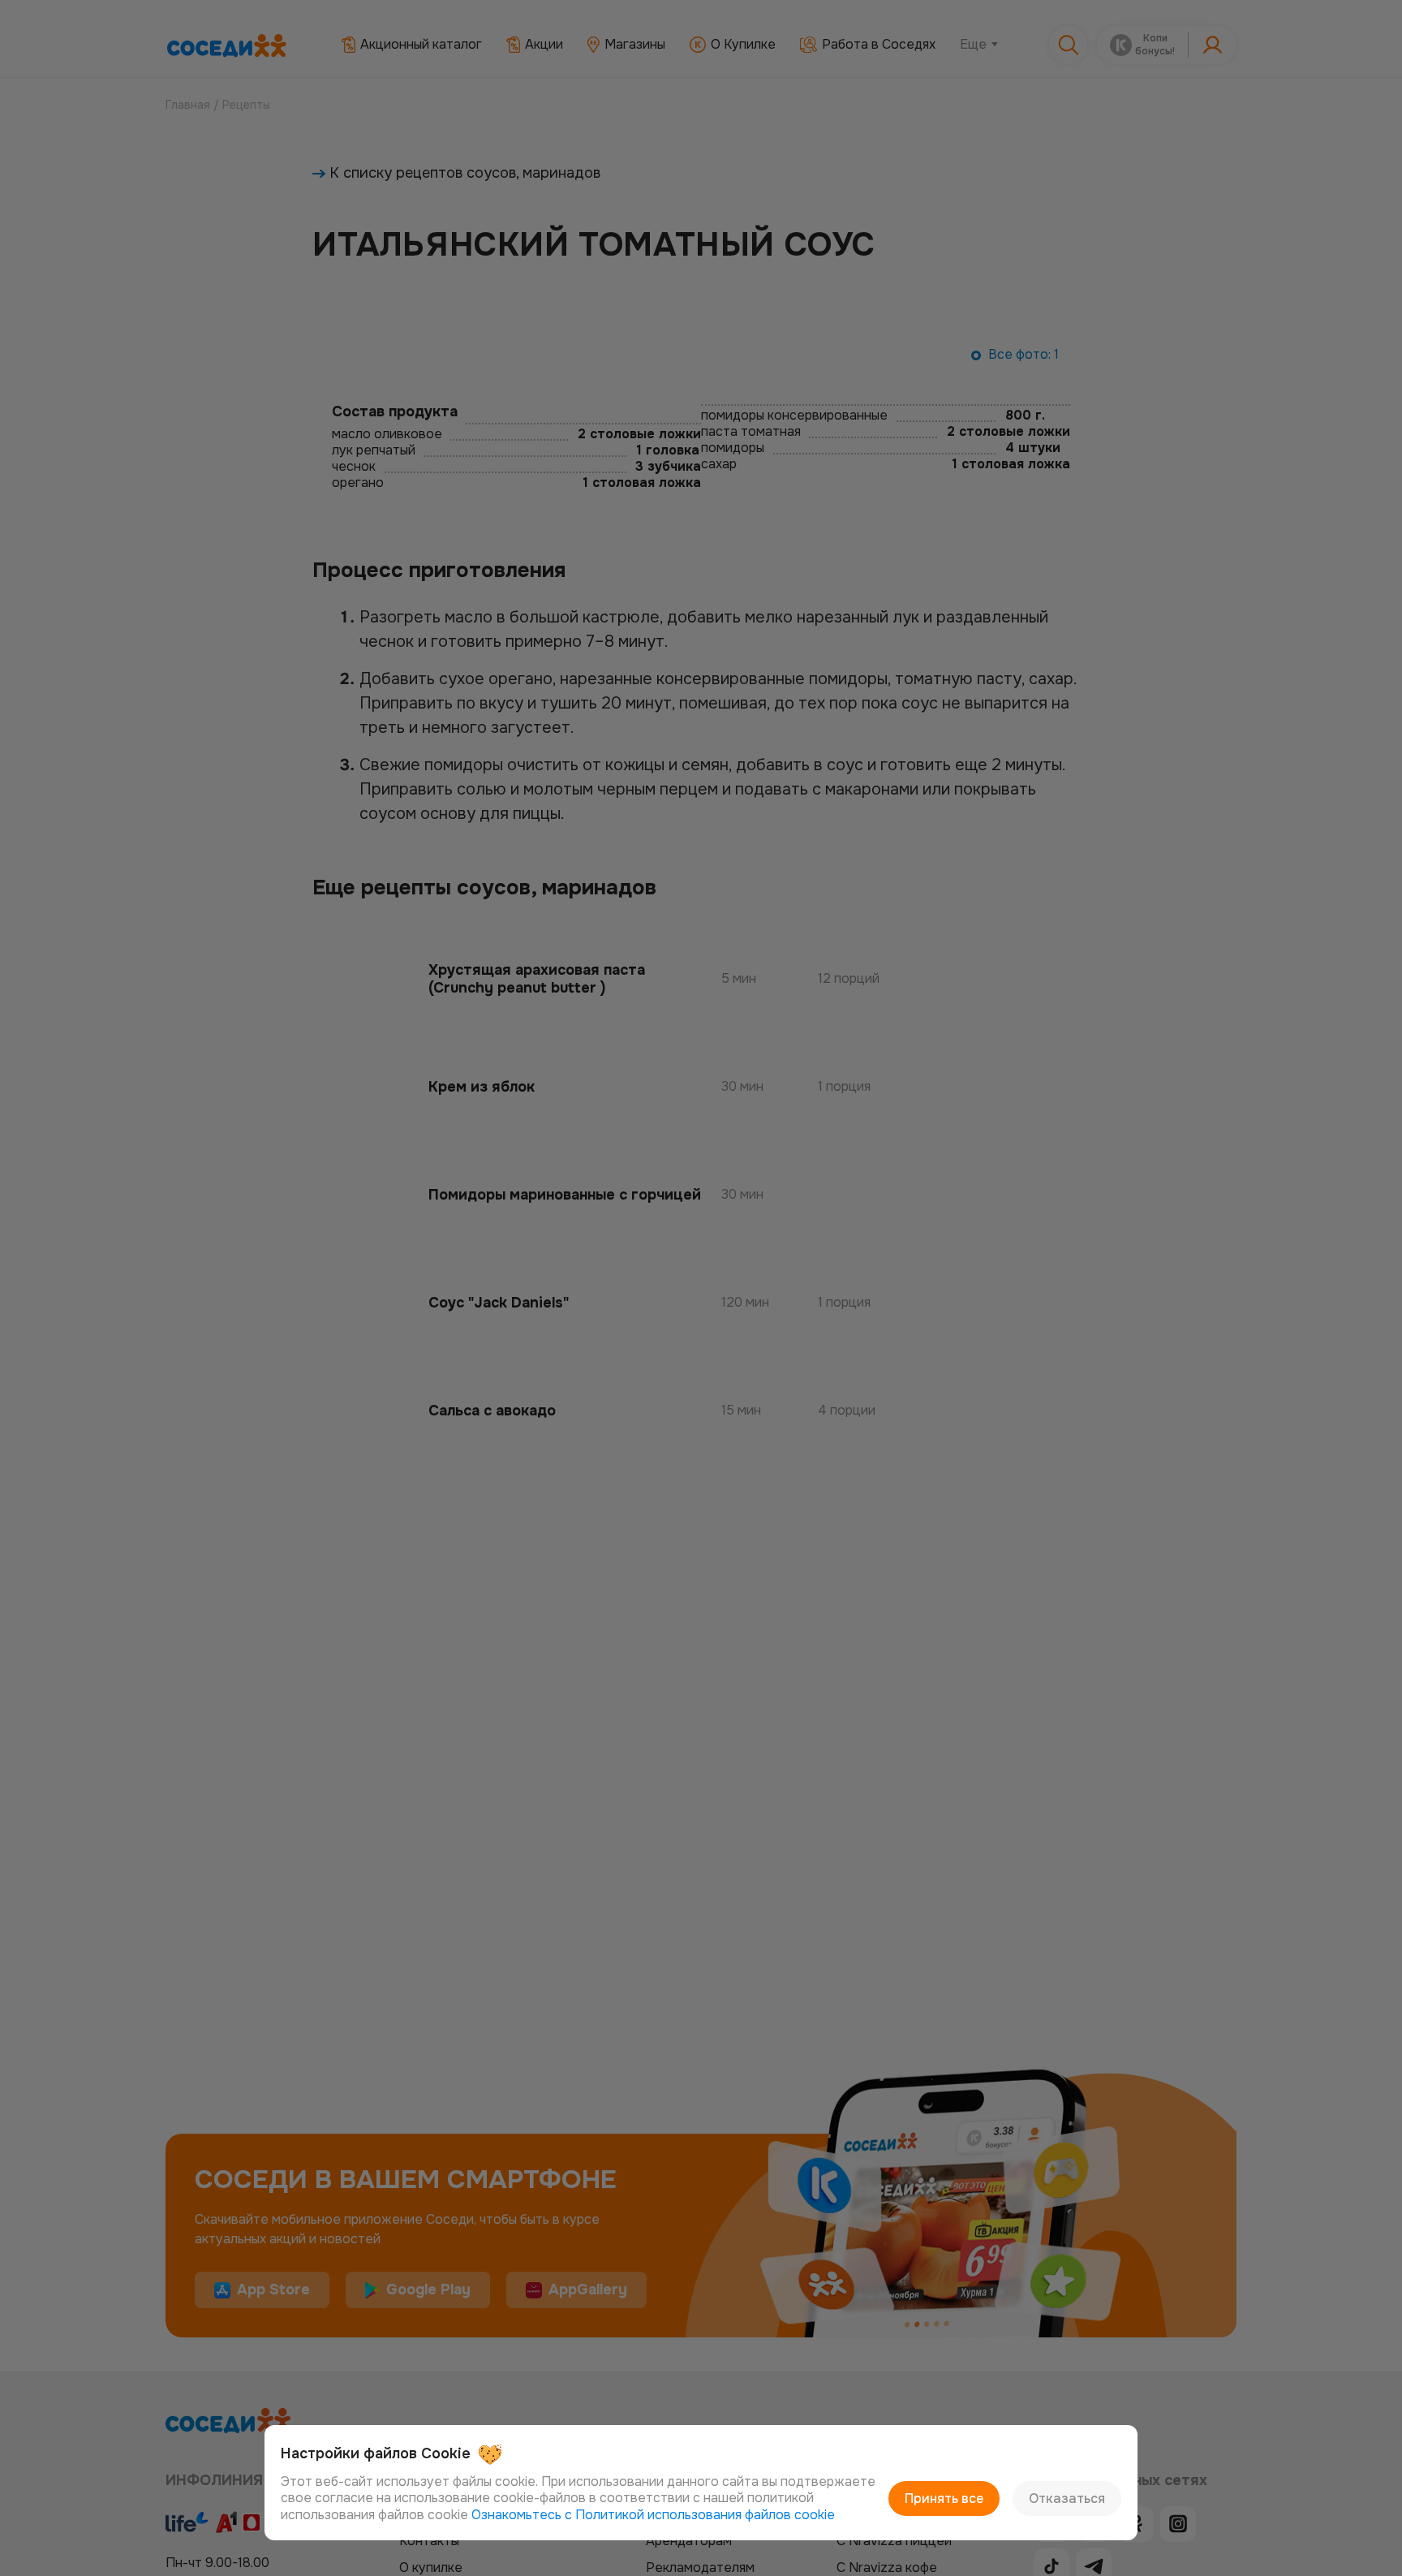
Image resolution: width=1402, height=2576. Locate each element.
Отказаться (1067, 2498)
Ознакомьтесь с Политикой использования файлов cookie (653, 2515)
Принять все (944, 2498)
